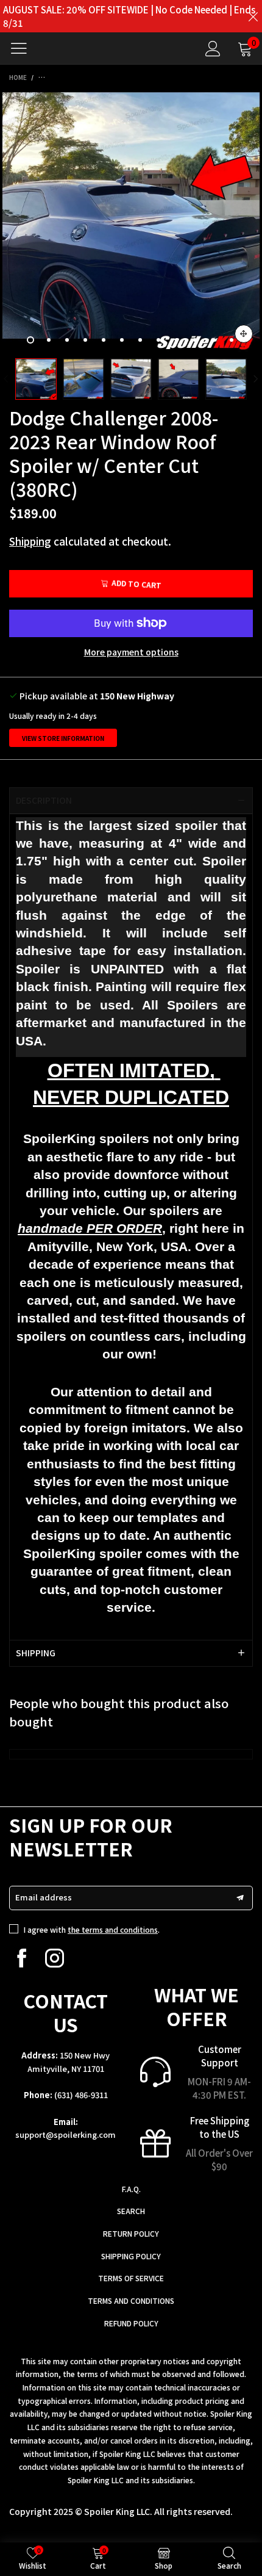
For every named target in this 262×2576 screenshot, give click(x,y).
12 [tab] (232, 340)
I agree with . (92, 1929)
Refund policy (131, 2323)
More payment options (131, 652)
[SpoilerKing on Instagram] (55, 1958)
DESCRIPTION (44, 800)
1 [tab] (30, 340)
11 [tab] (213, 340)
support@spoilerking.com (65, 2134)
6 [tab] (122, 340)
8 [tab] (158, 340)
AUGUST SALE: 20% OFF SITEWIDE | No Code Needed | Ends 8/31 (129, 16)
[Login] (213, 49)
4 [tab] (85, 340)
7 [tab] (140, 340)
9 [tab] (177, 340)
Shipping (30, 541)
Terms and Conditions (131, 2300)
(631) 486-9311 (81, 2095)
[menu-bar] (23, 48)
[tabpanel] (131, 221)
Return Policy (131, 2233)
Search (131, 2211)
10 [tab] (195, 340)
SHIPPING (36, 1653)
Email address (44, 1897)
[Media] (244, 334)
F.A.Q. (131, 2189)
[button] (6, 379)
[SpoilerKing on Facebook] (22, 1958)
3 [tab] (67, 340)
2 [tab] (49, 340)
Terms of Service (131, 2278)
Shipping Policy (131, 2256)
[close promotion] (253, 16)
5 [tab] (104, 340)
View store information (63, 738)
